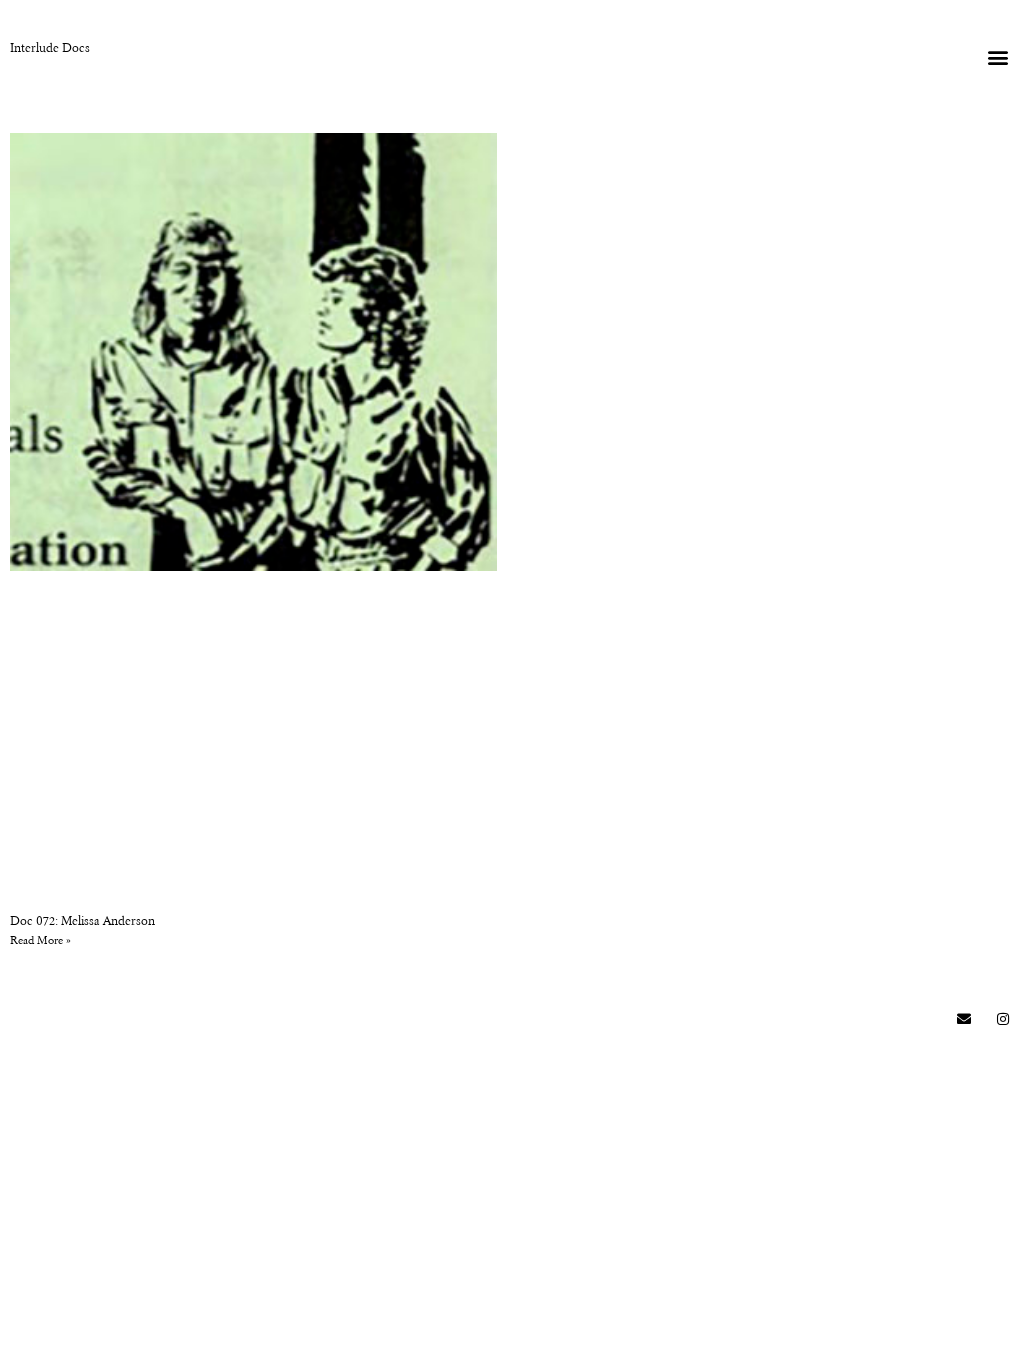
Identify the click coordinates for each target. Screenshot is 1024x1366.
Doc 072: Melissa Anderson (82, 922)
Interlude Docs (50, 49)
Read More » (40, 941)
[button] (997, 56)
